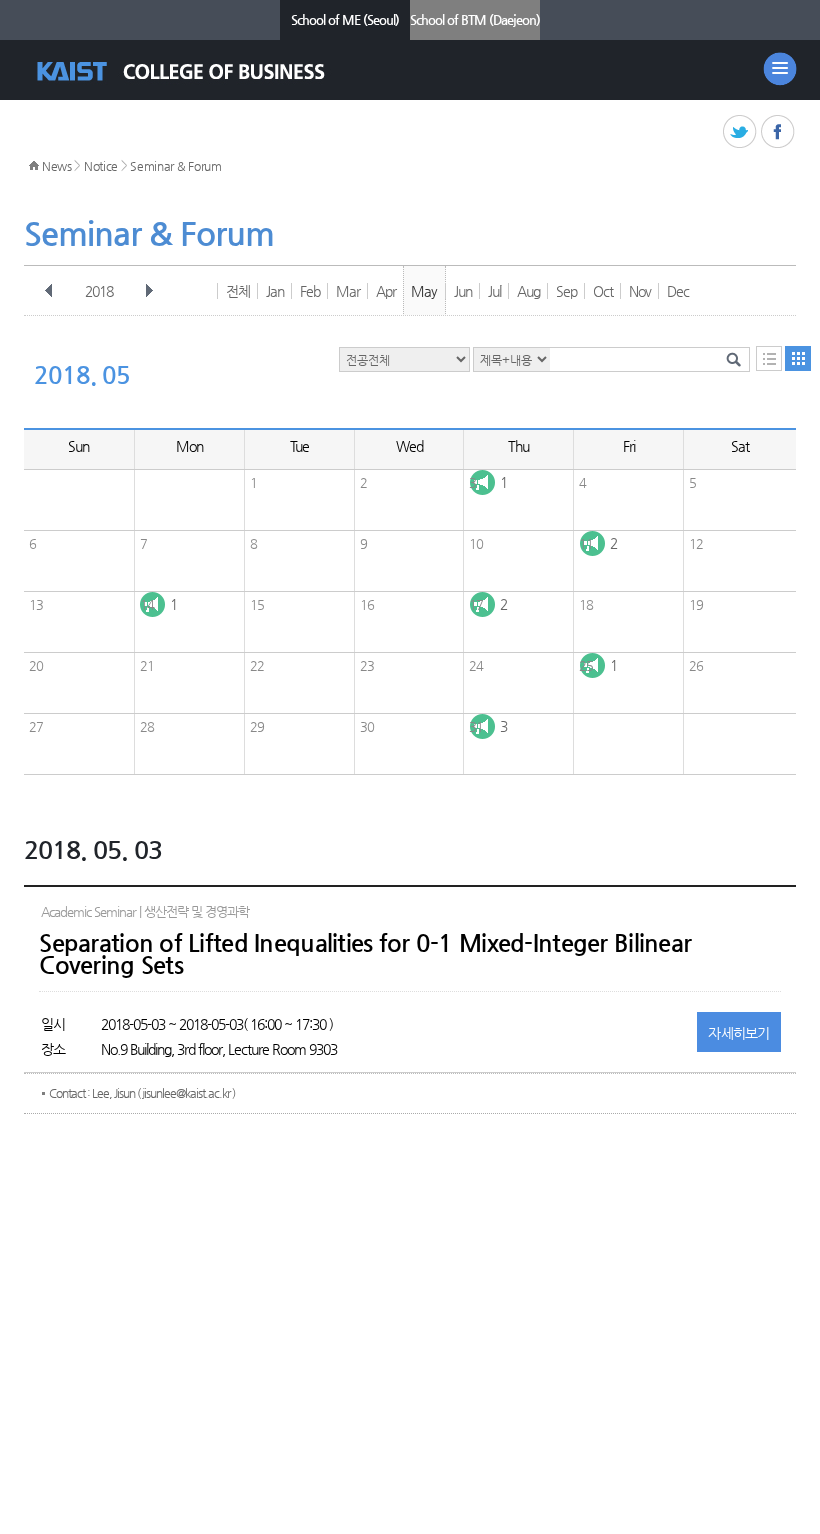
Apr (386, 291)
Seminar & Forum (176, 166)
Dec (678, 291)
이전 (49, 291)
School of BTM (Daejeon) (475, 19)
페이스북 (778, 132)
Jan (275, 291)
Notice (101, 166)
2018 (99, 291)
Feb (310, 291)
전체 (238, 291)
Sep (566, 291)
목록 (769, 358)
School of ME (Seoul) (345, 19)
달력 (798, 358)
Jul (494, 291)
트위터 (740, 132)
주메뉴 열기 (780, 69)
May (424, 291)
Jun (463, 291)
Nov (640, 291)
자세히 (739, 1033)
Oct (603, 291)
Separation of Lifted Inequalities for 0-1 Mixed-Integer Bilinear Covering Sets (365, 954)
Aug (528, 291)
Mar (348, 291)
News (57, 166)
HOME (34, 166)
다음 (149, 291)
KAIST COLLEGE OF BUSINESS (198, 71)
